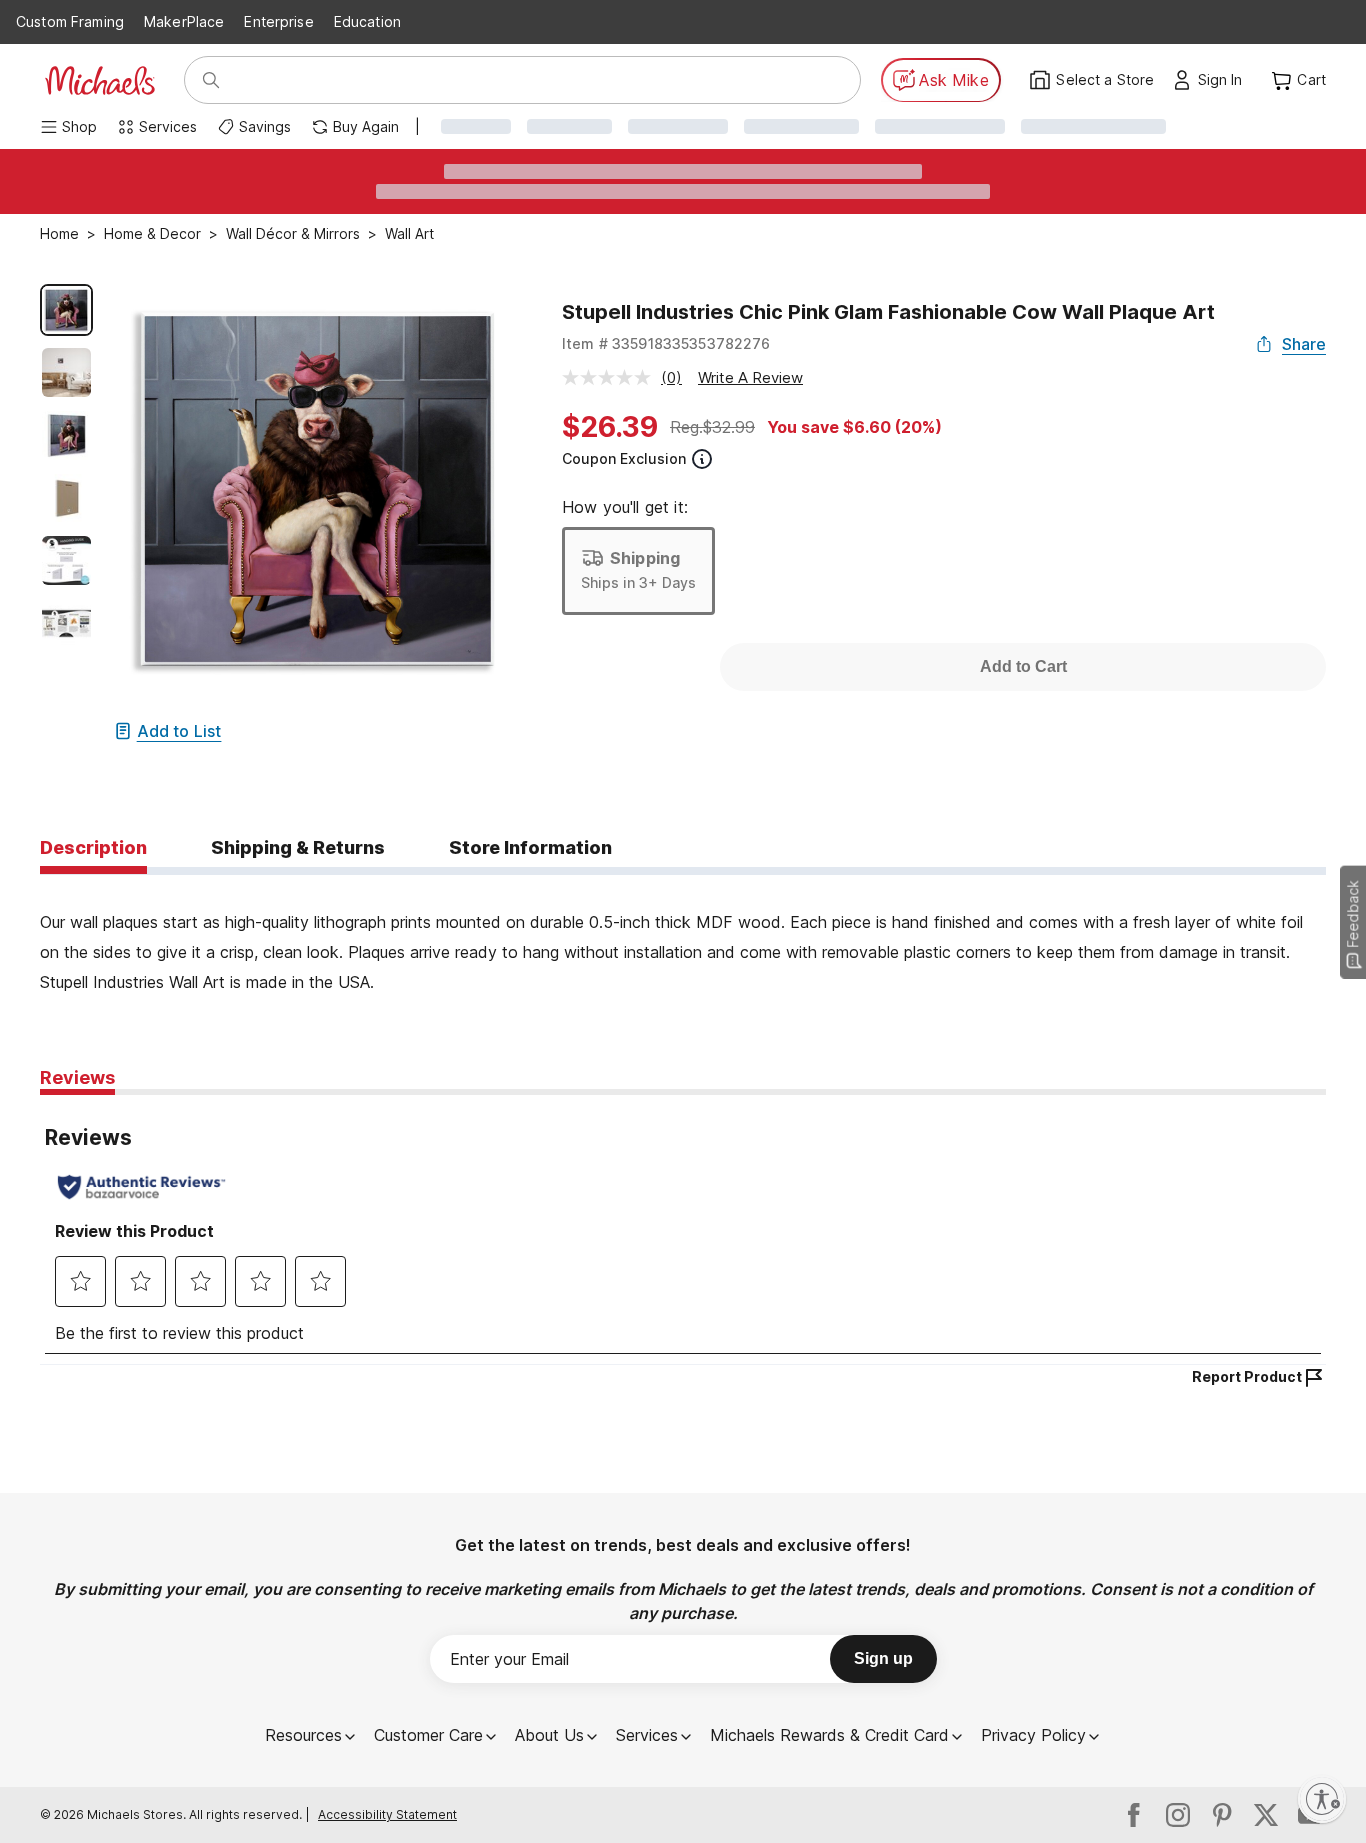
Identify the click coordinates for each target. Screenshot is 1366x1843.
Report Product (1247, 1376)
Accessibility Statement (387, 1814)
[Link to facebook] (1134, 1815)
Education (367, 21)
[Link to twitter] (1266, 1815)
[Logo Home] (100, 80)
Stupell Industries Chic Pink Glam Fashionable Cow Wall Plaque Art (888, 312)
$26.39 (610, 427)
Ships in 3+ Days (638, 582)
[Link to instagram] (1178, 1815)
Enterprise (278, 21)
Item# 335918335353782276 (666, 343)
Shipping (645, 558)
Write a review (750, 377)
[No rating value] (611, 377)
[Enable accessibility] (1322, 1799)
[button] (1225, 80)
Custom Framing (70, 21)
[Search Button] (211, 80)
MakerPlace (184, 21)
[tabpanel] (683, 936)
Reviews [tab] (77, 1077)
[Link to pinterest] (1222, 1815)
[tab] (93, 849)
